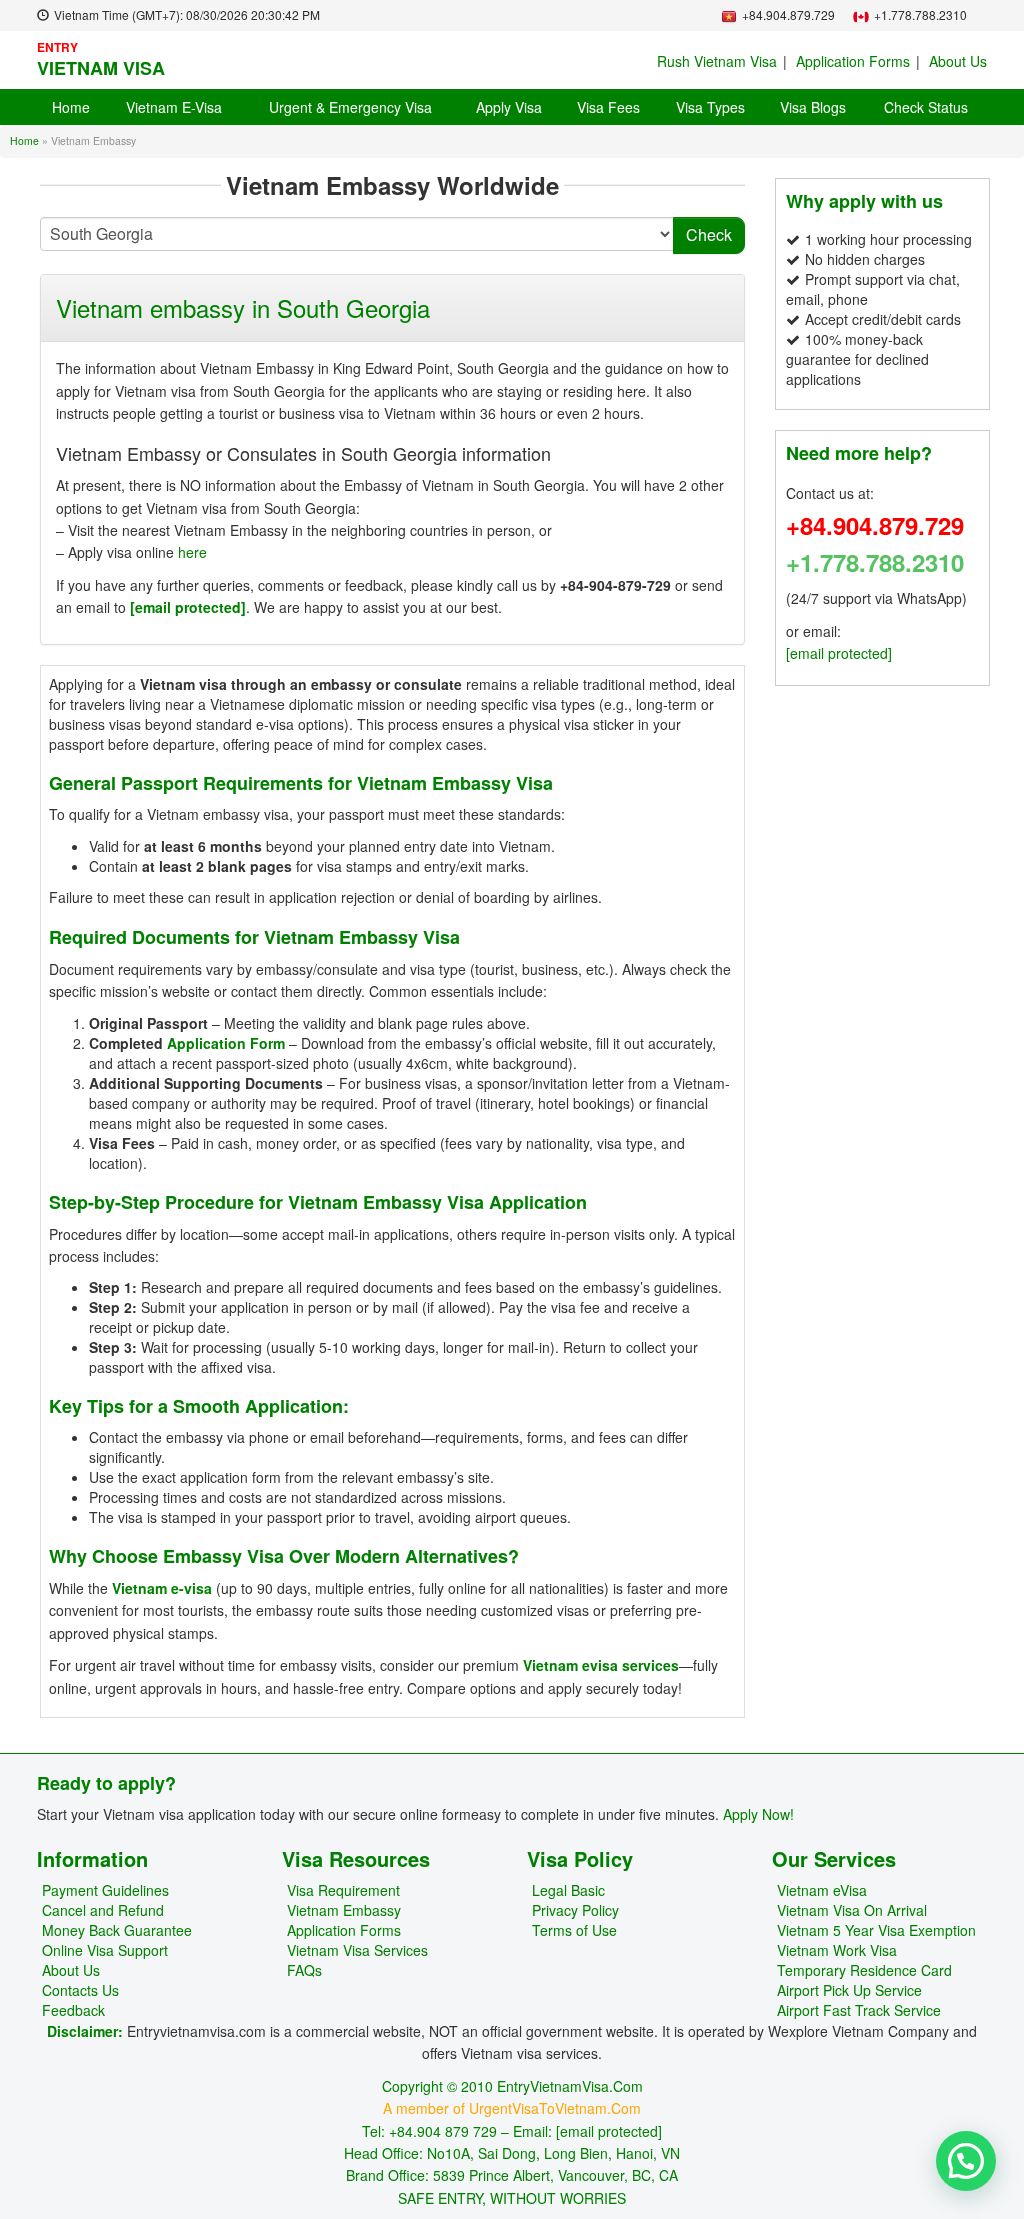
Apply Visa (509, 107)
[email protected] (188, 607)
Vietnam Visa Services (357, 1950)
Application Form (226, 1043)
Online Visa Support (105, 1950)
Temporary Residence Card (864, 1970)
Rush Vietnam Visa (717, 61)
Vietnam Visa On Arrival (852, 1910)
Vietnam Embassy (344, 1910)
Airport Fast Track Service (859, 2010)
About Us (958, 61)
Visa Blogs (813, 107)
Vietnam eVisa (822, 1890)
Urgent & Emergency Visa (350, 107)
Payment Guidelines (105, 1890)
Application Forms (853, 61)
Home (71, 107)
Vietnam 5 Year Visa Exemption (876, 1930)
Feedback (73, 2010)
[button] (966, 2161)
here (192, 552)
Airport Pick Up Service (849, 1990)
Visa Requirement (343, 1890)
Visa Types (710, 107)
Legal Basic (568, 1890)
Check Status (926, 107)
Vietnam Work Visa (837, 1950)
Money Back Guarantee (117, 1930)
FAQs (304, 1970)
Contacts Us (80, 1990)
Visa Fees (608, 107)
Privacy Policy (575, 1910)
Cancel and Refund (103, 1910)
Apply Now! (758, 1814)
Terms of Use (574, 1930)
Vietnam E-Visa (174, 107)
